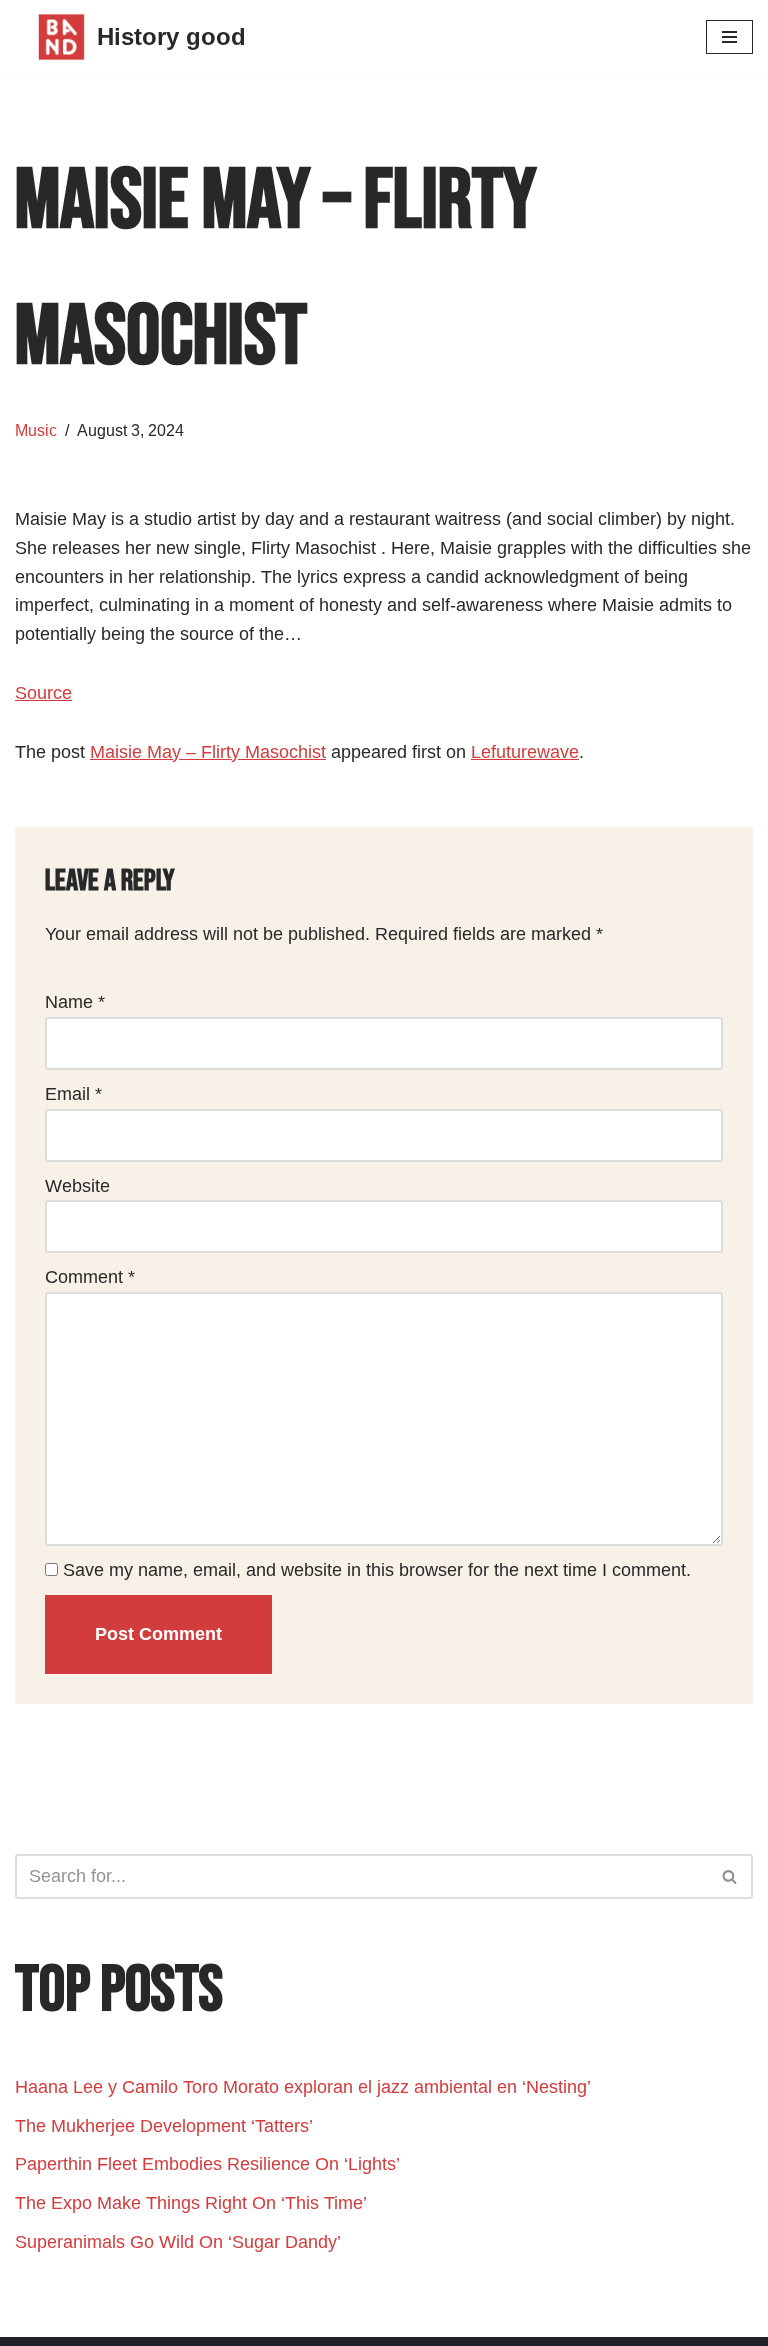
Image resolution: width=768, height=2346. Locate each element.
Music (36, 430)
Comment (90, 1277)
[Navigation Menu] (729, 37)
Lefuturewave (525, 752)
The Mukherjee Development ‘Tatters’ (166, 2126)
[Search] (730, 1876)
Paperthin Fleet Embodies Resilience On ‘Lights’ (207, 2164)
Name (75, 1002)
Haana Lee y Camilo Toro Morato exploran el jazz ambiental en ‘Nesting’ (303, 2087)
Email (73, 1094)
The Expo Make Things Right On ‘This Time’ (191, 2203)
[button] (729, 1876)
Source (43, 693)
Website (77, 1186)
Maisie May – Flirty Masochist (208, 752)
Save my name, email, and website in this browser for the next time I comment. (377, 1570)
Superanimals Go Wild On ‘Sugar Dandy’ (178, 2242)
